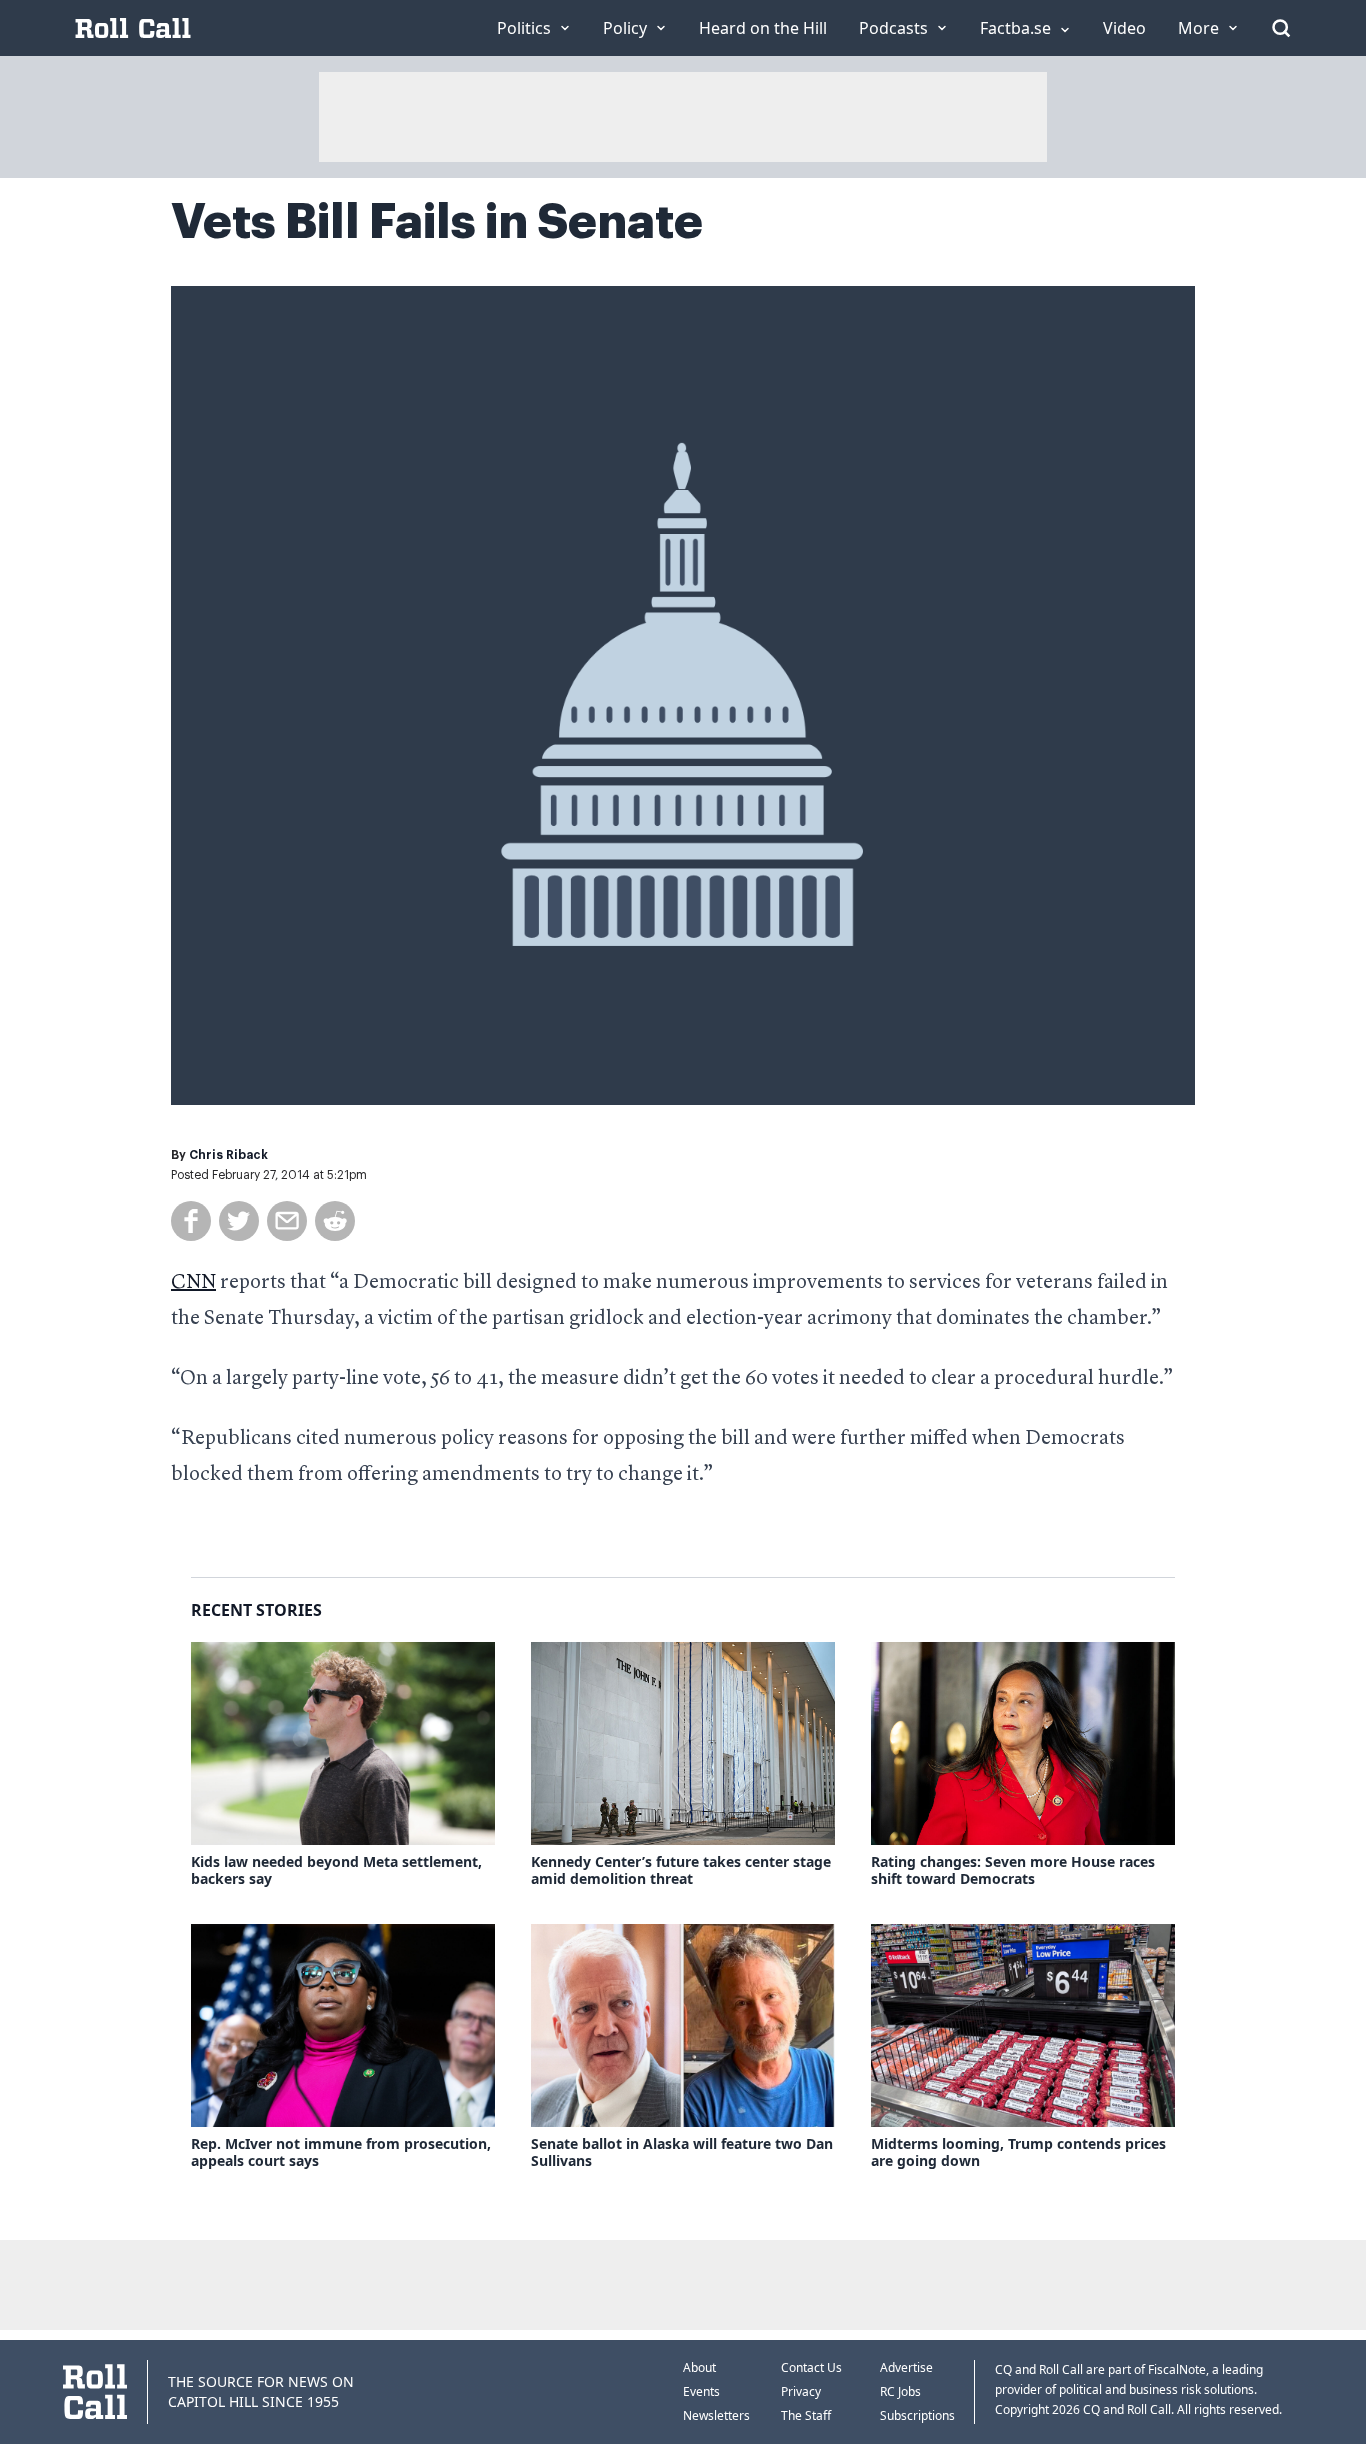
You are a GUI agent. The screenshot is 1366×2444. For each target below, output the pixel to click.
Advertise (906, 2367)
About (699, 2367)
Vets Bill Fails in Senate (437, 222)
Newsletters (716, 2415)
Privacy (801, 2391)
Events (701, 2391)
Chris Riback (228, 1155)
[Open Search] (1281, 28)
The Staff (806, 2415)
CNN (193, 1283)
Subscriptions (917, 2415)
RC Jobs (900, 2391)
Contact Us (811, 2367)
